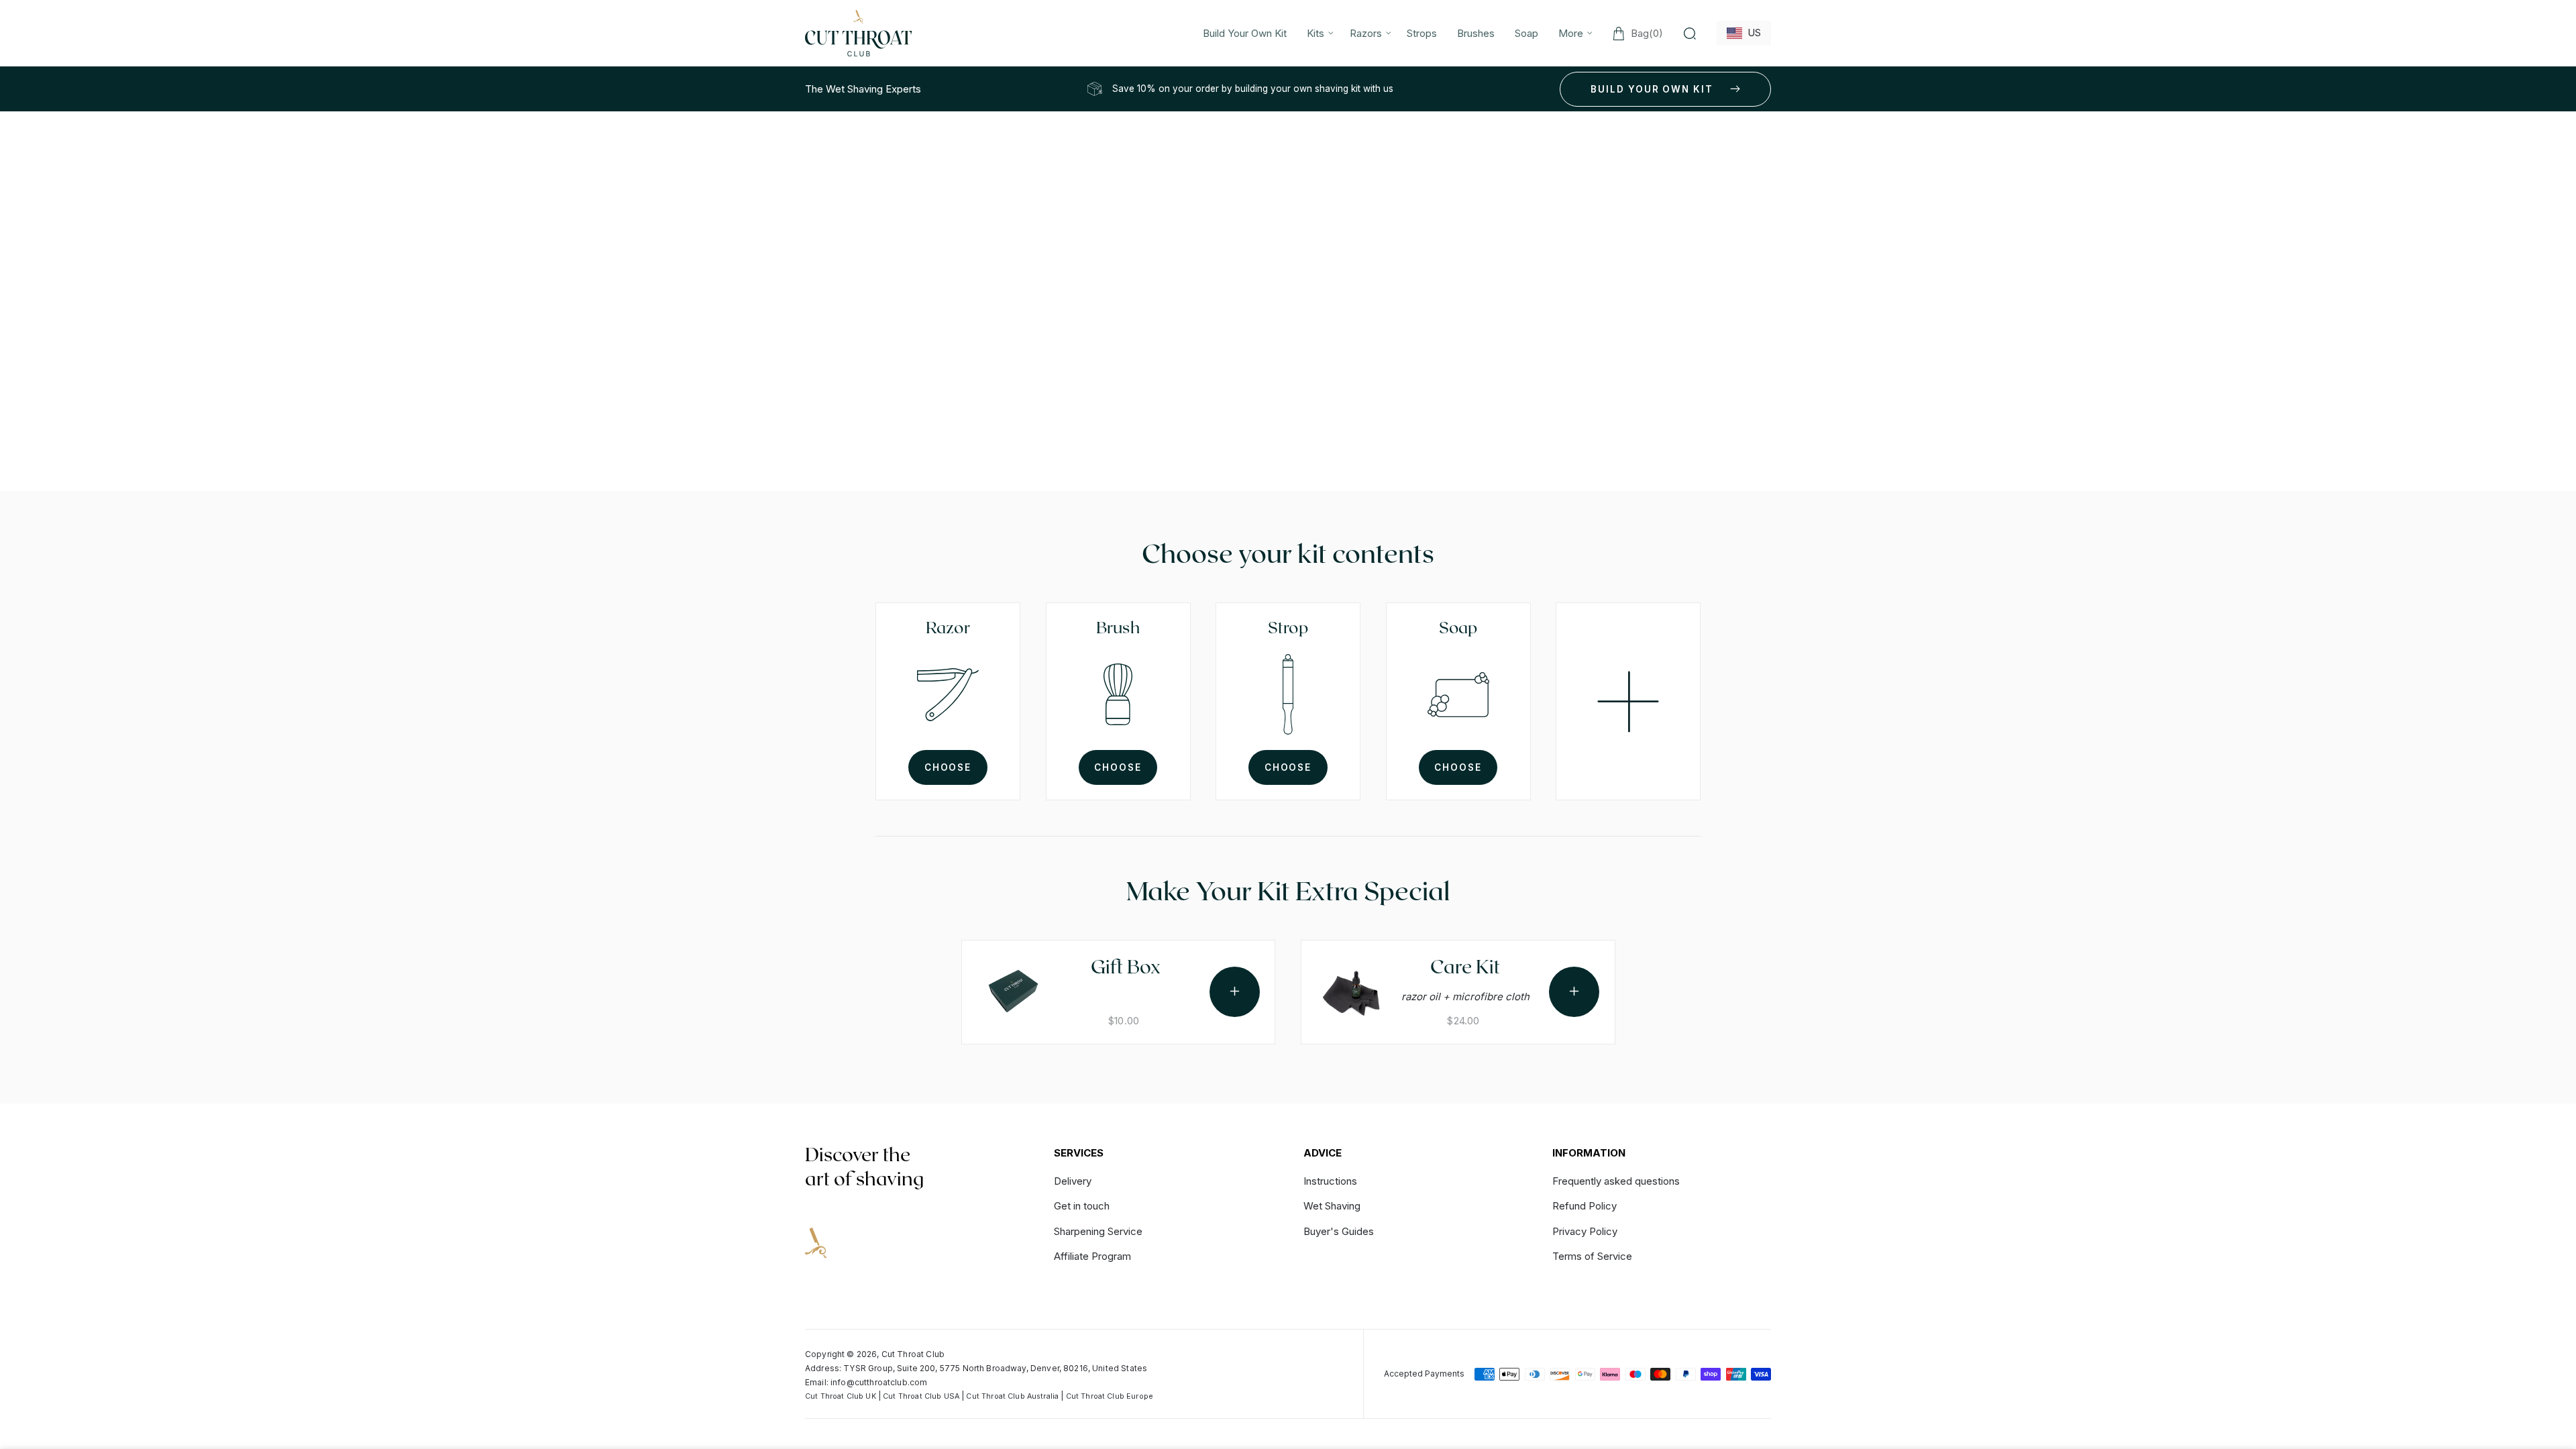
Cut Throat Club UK (841, 1396)
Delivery (1073, 1182)
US (1752, 33)
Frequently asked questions (1616, 1182)
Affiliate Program (1092, 1256)
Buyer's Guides (1339, 1231)
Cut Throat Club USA (921, 1396)
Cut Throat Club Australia (1012, 1396)
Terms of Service (1592, 1256)
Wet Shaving (1332, 1206)
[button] (1318, 33)
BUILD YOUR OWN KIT (1652, 89)
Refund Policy (1585, 1206)
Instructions (1330, 1182)
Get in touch (1082, 1206)
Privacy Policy (1585, 1231)
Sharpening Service (1098, 1231)
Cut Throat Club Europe (1110, 1396)
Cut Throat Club (913, 1354)
